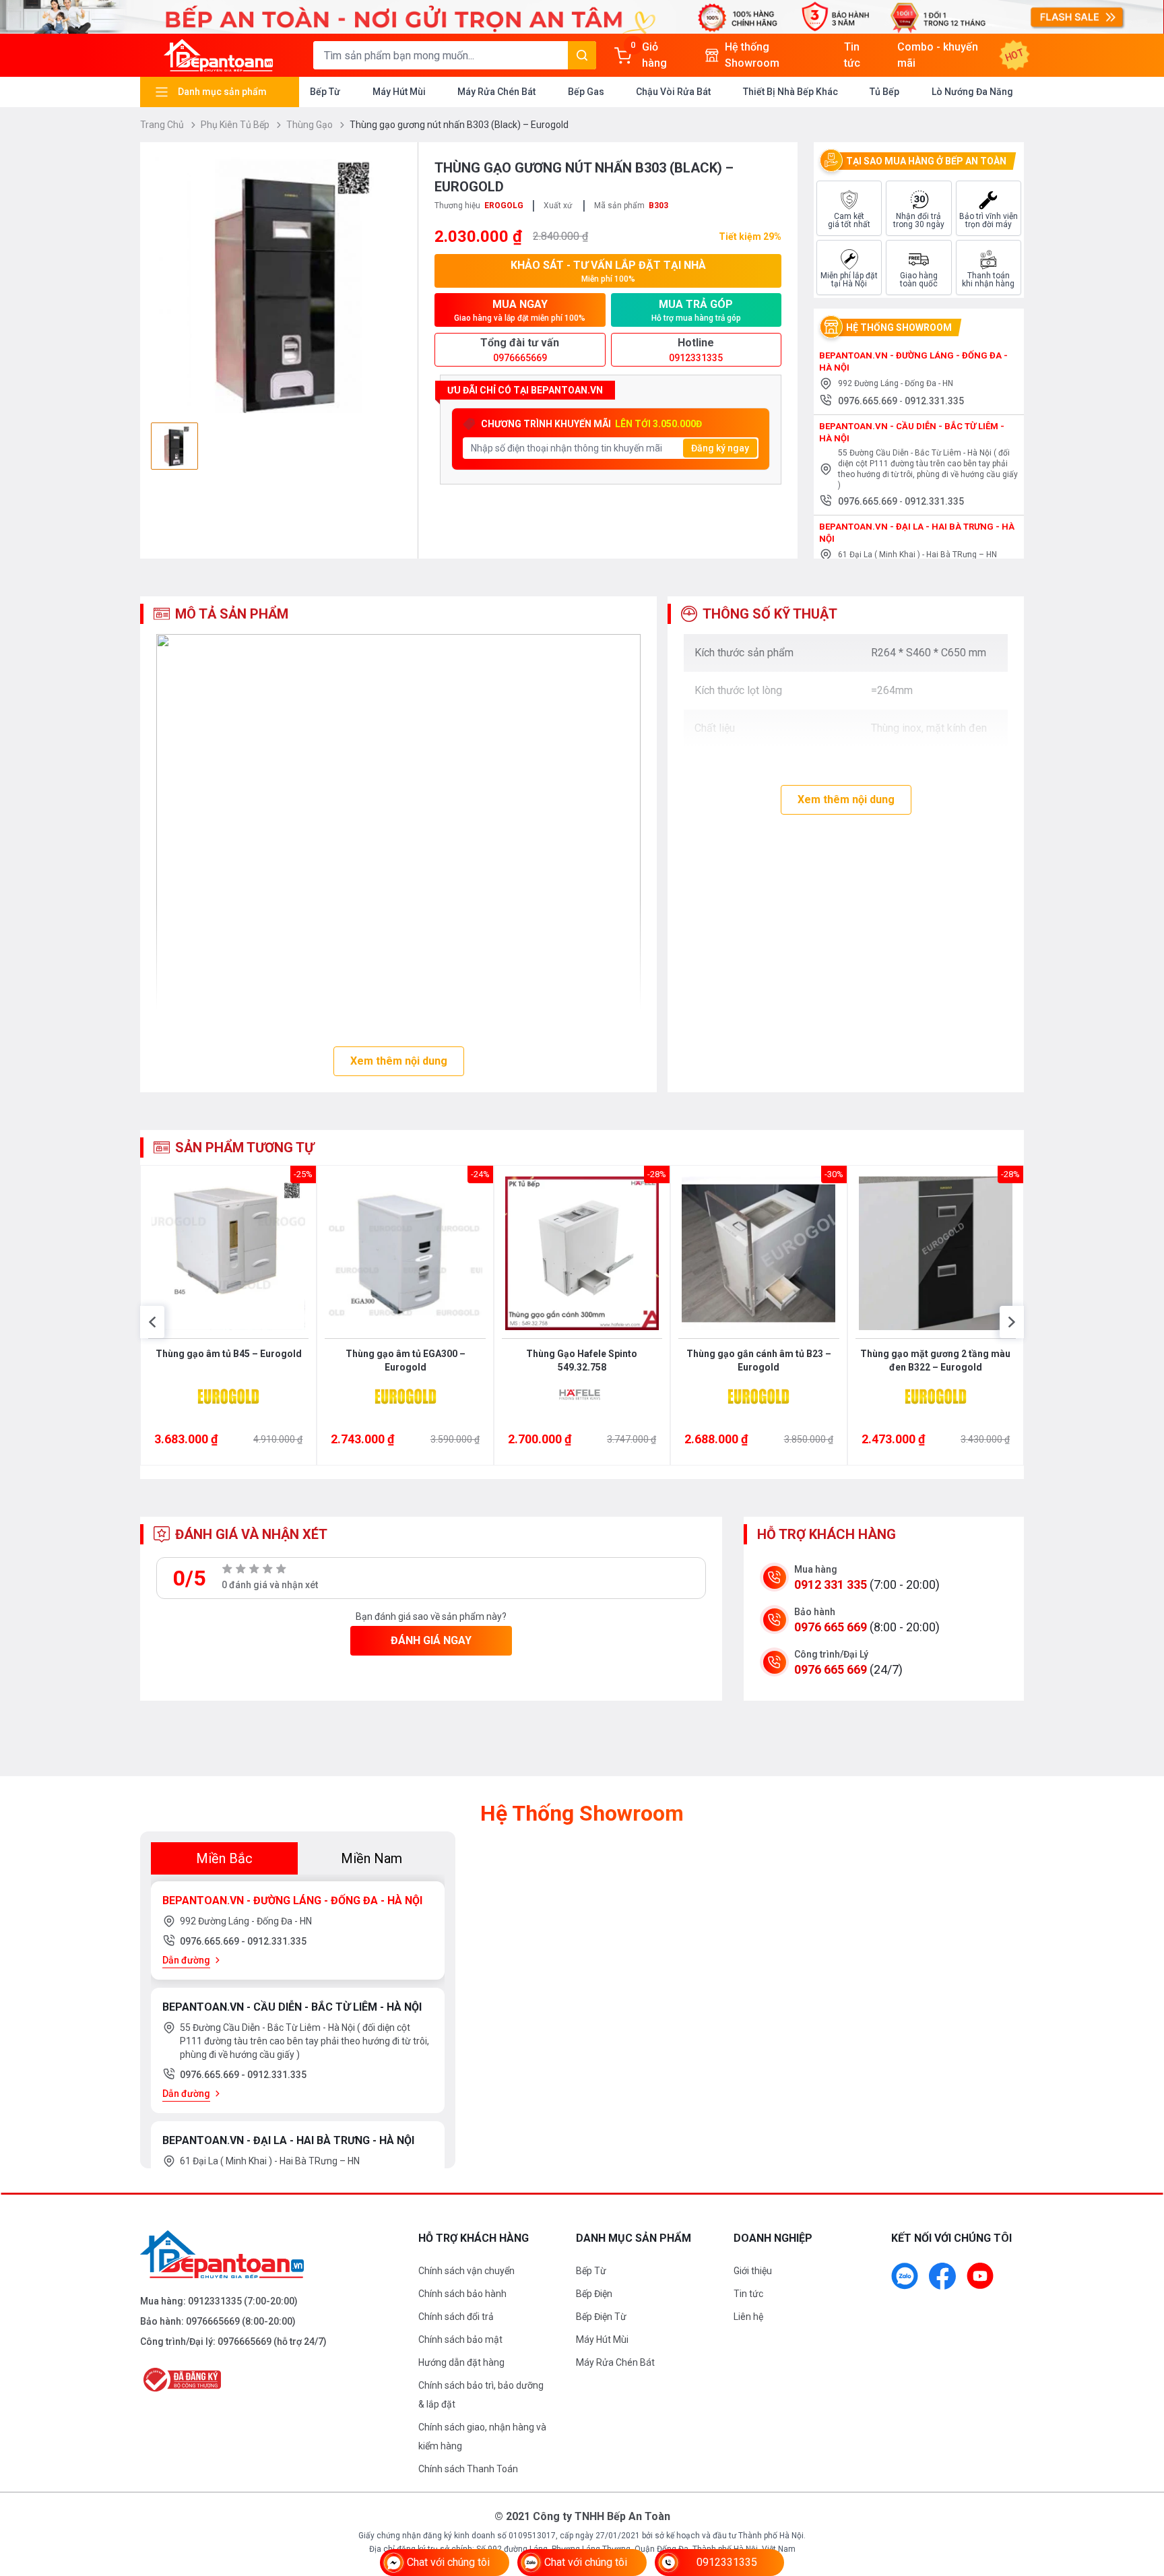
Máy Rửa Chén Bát (496, 92)
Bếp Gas (586, 92)
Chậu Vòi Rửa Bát (673, 92)
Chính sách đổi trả (456, 2317)
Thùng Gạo (311, 125)
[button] (152, 1322)
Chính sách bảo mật (460, 2339)
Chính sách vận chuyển (466, 2271)
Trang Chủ (163, 125)
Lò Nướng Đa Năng (972, 92)
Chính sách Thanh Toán (468, 2469)
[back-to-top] (1138, 2492)
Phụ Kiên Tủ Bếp (236, 125)
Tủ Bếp (884, 92)
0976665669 (213, 2321)
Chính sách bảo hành (462, 2294)
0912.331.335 (934, 401)
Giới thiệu (753, 2271)
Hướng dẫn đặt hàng (461, 2362)
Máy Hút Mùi (399, 92)
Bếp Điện (594, 2294)
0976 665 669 (831, 1627)
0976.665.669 (869, 401)
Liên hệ (748, 2317)
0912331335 (215, 2301)
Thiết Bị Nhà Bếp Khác (790, 92)
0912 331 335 (831, 1584)
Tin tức (748, 2294)
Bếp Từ (325, 92)
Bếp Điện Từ (601, 2317)
